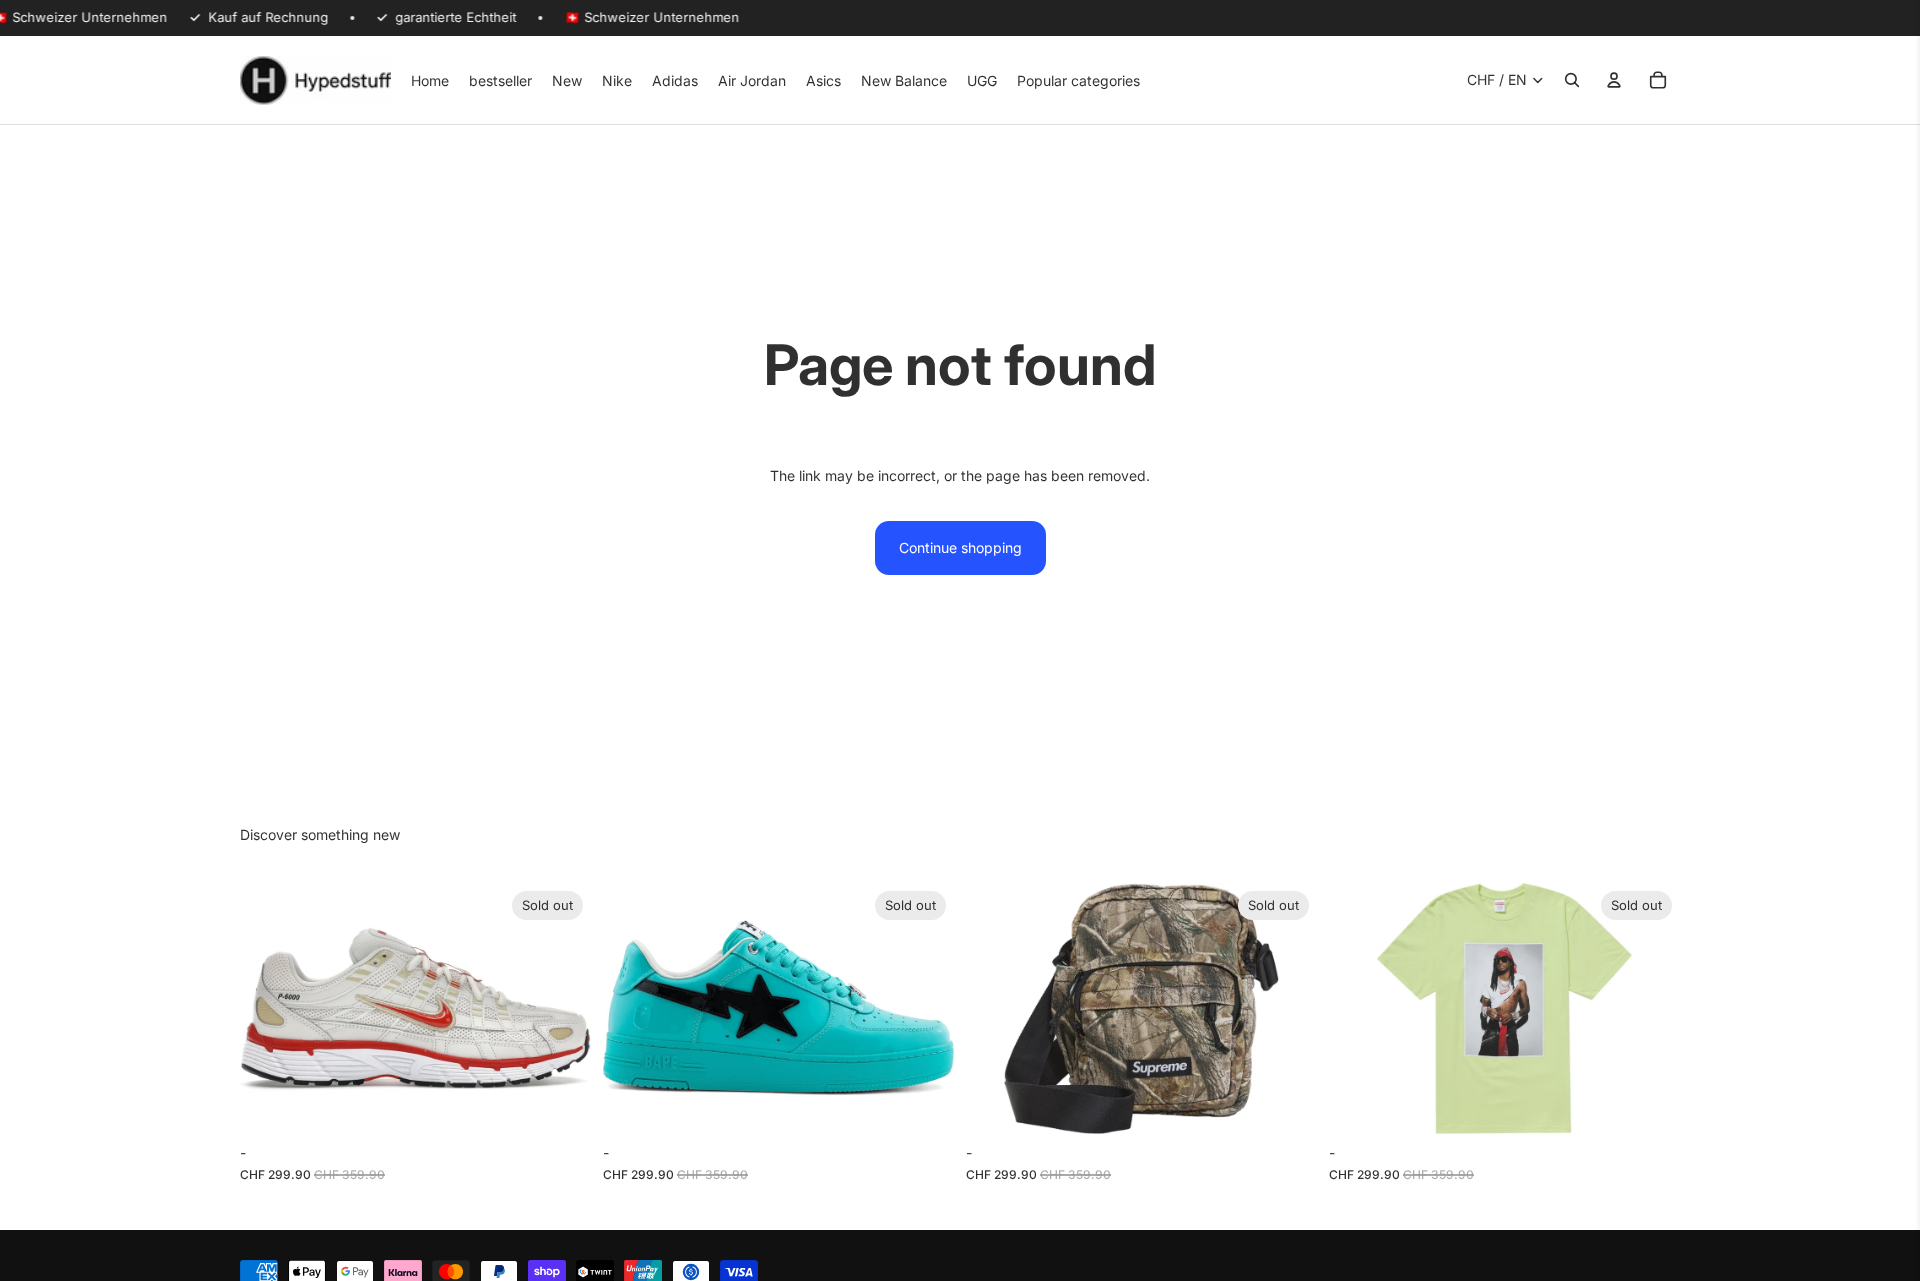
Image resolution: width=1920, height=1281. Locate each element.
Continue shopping (960, 547)
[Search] (1572, 80)
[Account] (1614, 80)
